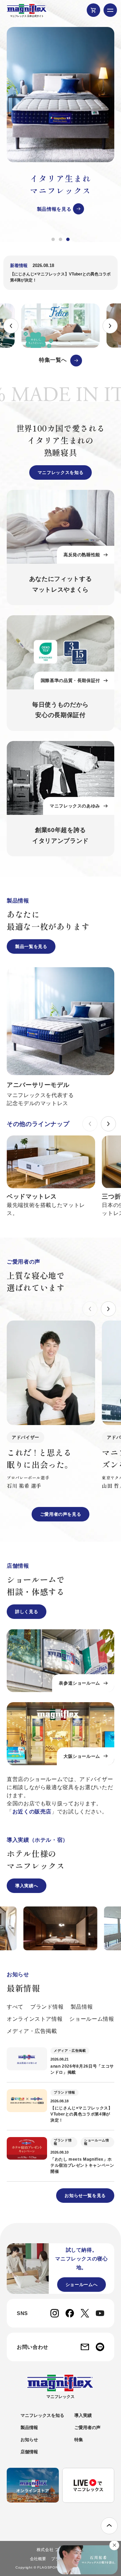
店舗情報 (29, 2452)
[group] (61, 121)
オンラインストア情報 (35, 2019)
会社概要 (38, 2559)
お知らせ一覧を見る (85, 2196)
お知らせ (29, 2440)
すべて (15, 2007)
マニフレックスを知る (61, 472)
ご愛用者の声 (87, 2427)
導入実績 (83, 2415)
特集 (79, 2440)
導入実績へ (27, 1886)
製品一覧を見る (31, 946)
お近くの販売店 (32, 1812)
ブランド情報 (47, 2007)
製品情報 (82, 2007)
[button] (53, 239)
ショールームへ (82, 2285)
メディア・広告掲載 (32, 2031)
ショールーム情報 (92, 2019)
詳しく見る (27, 1612)
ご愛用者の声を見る (61, 1514)
